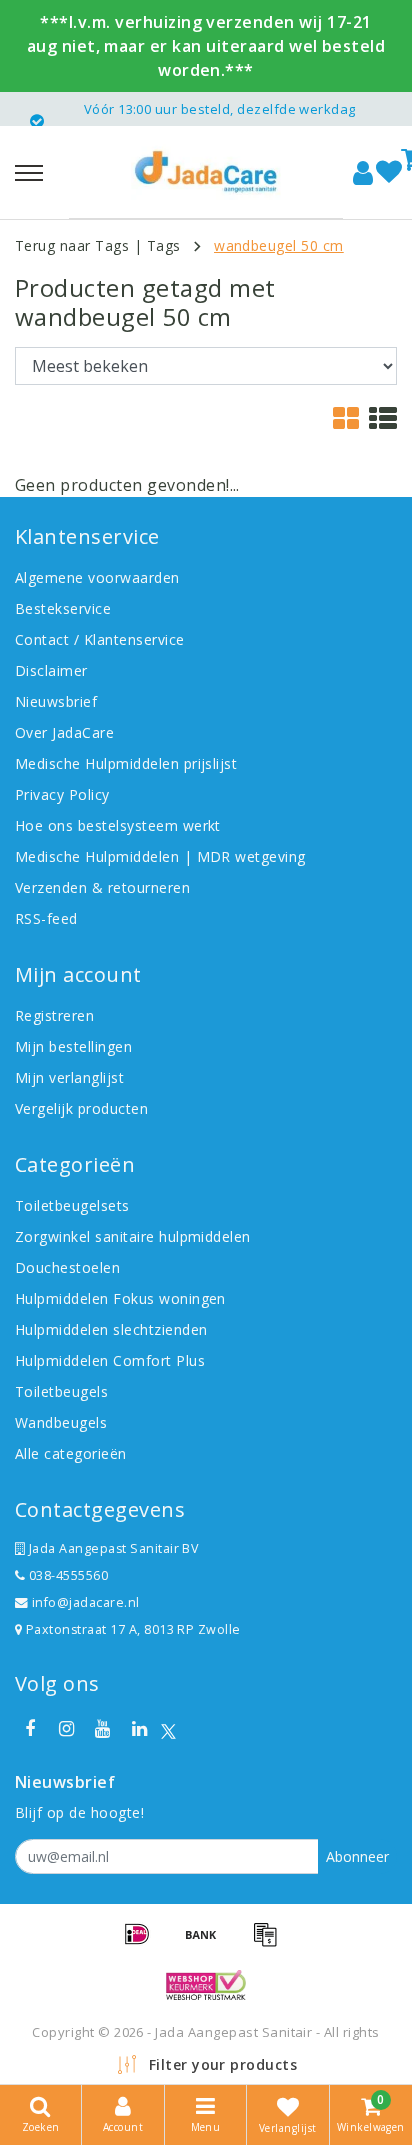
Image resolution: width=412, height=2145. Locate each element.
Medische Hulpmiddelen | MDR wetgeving (160, 856)
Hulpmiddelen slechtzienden (111, 1329)
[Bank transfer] (208, 1943)
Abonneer (357, 1856)
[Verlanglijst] (389, 173)
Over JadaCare (64, 732)
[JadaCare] (206, 172)
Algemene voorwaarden (97, 577)
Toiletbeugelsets (72, 1205)
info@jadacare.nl (86, 1602)
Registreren (54, 1015)
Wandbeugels (61, 1422)
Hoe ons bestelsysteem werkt (118, 825)
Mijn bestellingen (73, 1046)
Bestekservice (63, 608)
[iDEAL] (144, 1943)
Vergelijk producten (81, 1108)
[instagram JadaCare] (66, 1729)
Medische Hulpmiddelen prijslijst (126, 763)
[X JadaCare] (168, 1729)
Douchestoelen (67, 1267)
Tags (164, 245)
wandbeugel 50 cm (279, 245)
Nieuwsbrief (56, 701)
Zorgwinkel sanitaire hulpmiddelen (133, 1236)
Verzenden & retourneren (102, 887)
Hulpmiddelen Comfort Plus (110, 1360)
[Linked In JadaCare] (139, 1729)
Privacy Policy (62, 794)
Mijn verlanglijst (69, 1077)
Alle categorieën (71, 1453)
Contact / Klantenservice (100, 639)
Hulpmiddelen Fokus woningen (120, 1298)
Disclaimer (51, 670)
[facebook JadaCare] (30, 1729)
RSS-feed (46, 918)
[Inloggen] (363, 173)
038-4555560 (66, 1575)
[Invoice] (270, 1943)
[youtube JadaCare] (103, 1729)
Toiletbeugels (61, 1391)
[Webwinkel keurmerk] (206, 1985)
